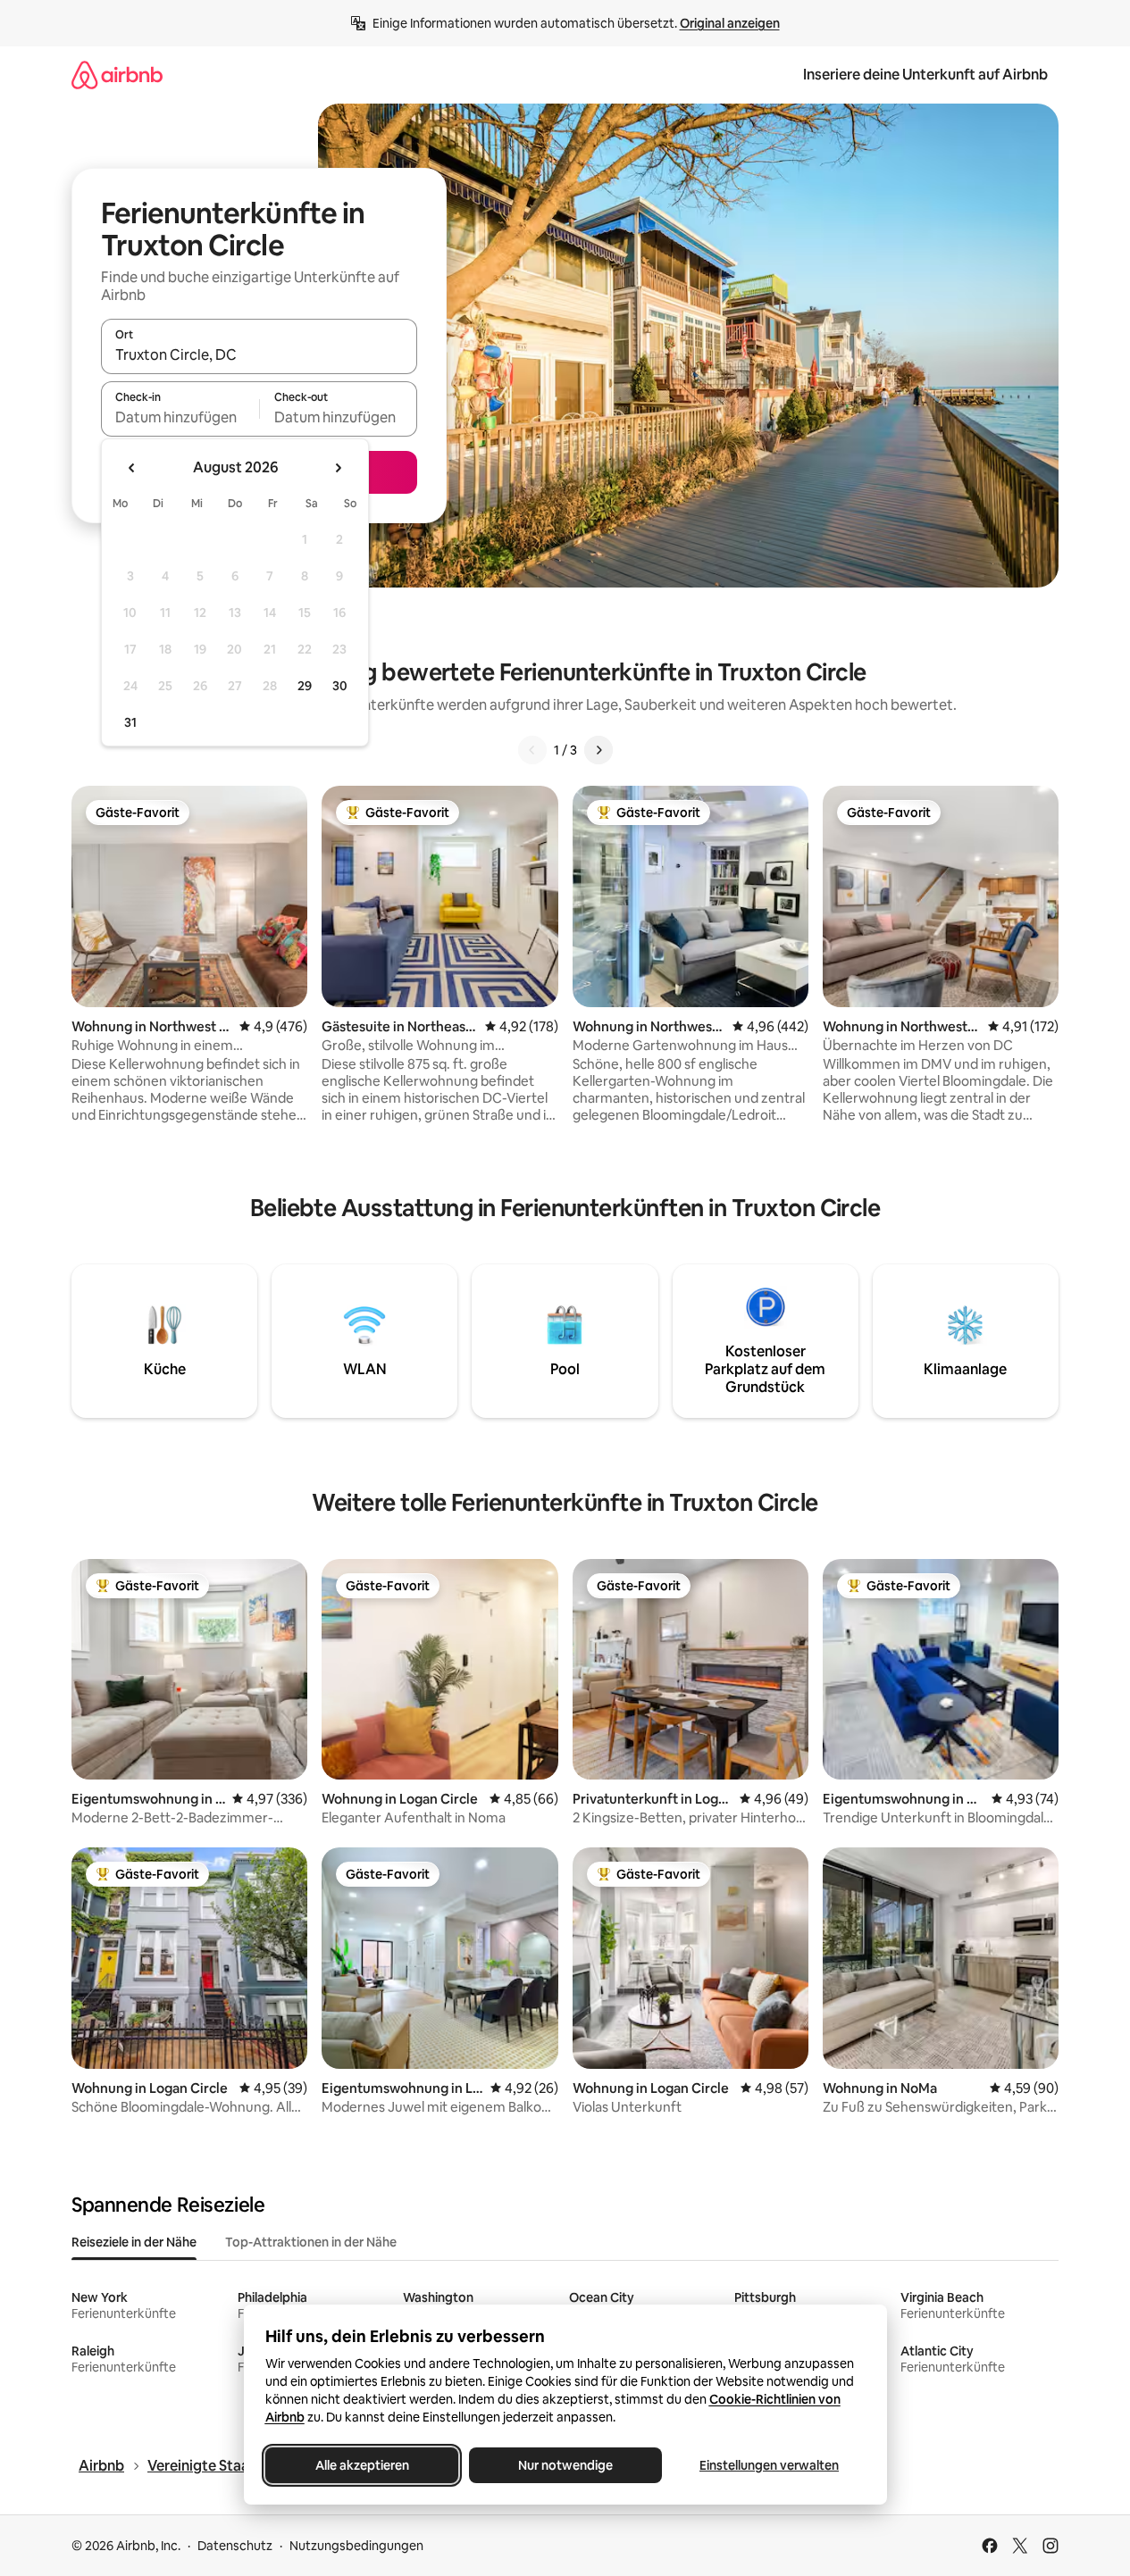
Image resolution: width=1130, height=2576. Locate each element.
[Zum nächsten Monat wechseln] (338, 468)
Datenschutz (235, 2546)
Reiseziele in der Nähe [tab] (134, 2242)
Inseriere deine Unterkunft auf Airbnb (925, 75)
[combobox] (259, 354)
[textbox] (180, 417)
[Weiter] (598, 750)
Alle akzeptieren (361, 2465)
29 (305, 686)
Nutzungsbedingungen (356, 2546)
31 (130, 722)
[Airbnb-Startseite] (117, 75)
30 (340, 686)
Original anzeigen (730, 23)
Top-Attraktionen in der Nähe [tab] (311, 2242)
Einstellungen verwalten (769, 2465)
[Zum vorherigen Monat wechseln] (132, 468)
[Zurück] (532, 750)
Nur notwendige (565, 2465)
